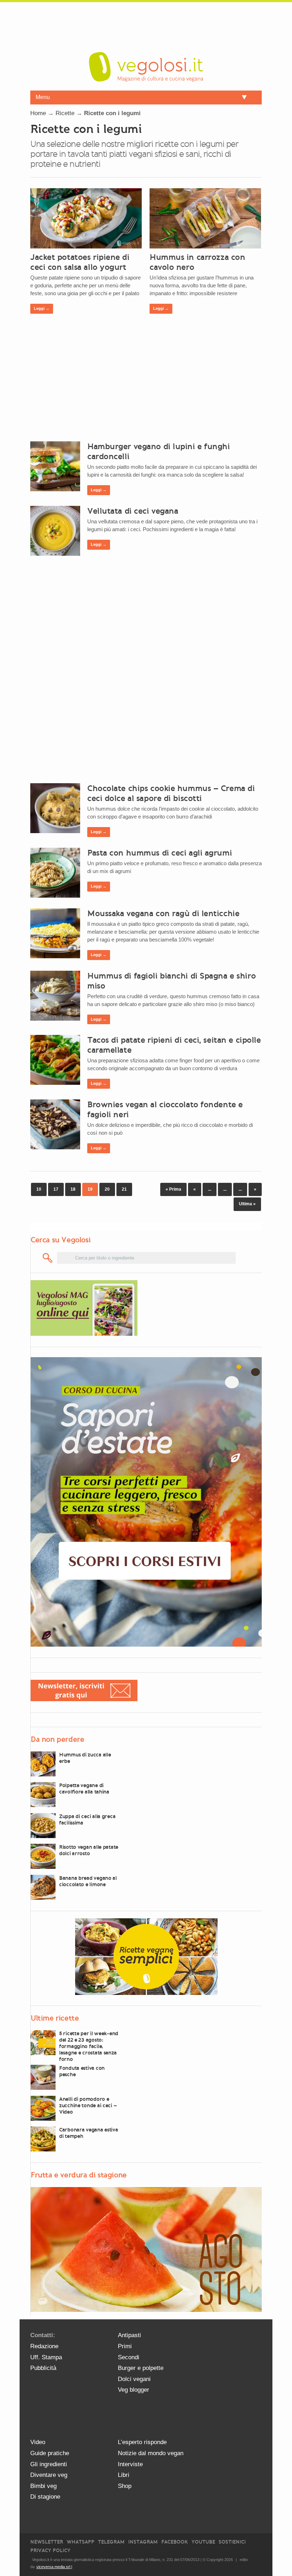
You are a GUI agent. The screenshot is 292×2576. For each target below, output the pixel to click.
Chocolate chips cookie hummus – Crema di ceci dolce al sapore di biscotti (171, 793)
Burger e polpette (141, 2368)
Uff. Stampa (46, 2357)
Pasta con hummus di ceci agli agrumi (160, 853)
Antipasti (129, 2335)
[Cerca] (48, 1258)
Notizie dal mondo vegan (151, 2453)
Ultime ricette (55, 2018)
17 (56, 1189)
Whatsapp (80, 2542)
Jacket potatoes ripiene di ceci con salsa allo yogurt (80, 262)
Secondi (129, 2357)
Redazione (44, 2346)
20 (107, 1189)
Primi (125, 2346)
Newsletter (47, 2542)
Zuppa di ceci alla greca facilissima (87, 1820)
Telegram (111, 2542)
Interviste (130, 2464)
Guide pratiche (50, 2453)
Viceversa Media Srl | (54, 2567)
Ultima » (247, 1204)
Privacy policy (50, 2551)
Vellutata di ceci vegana (133, 511)
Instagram (143, 2542)
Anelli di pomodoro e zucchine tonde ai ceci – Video (88, 2105)
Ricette (65, 113)
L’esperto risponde (142, 2442)
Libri (124, 2475)
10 (39, 1189)
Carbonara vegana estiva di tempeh (89, 2133)
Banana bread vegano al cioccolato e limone (88, 1881)
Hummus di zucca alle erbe (85, 1758)
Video (38, 2442)
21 (124, 1189)
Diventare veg (49, 2475)
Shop (125, 2486)
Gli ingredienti (49, 2464)
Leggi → (42, 308)
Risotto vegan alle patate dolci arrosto (89, 1850)
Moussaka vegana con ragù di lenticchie (163, 913)
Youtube (203, 2542)
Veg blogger (134, 2390)
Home (38, 113)
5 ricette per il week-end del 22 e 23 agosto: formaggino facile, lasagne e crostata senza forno (89, 2046)
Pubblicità (43, 2368)
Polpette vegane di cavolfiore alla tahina (84, 1789)
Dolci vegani (134, 2379)
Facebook (175, 2542)
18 (73, 1189)
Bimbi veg (43, 2486)
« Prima (173, 1189)
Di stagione (45, 2497)
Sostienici (232, 2542)
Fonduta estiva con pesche (82, 2071)
